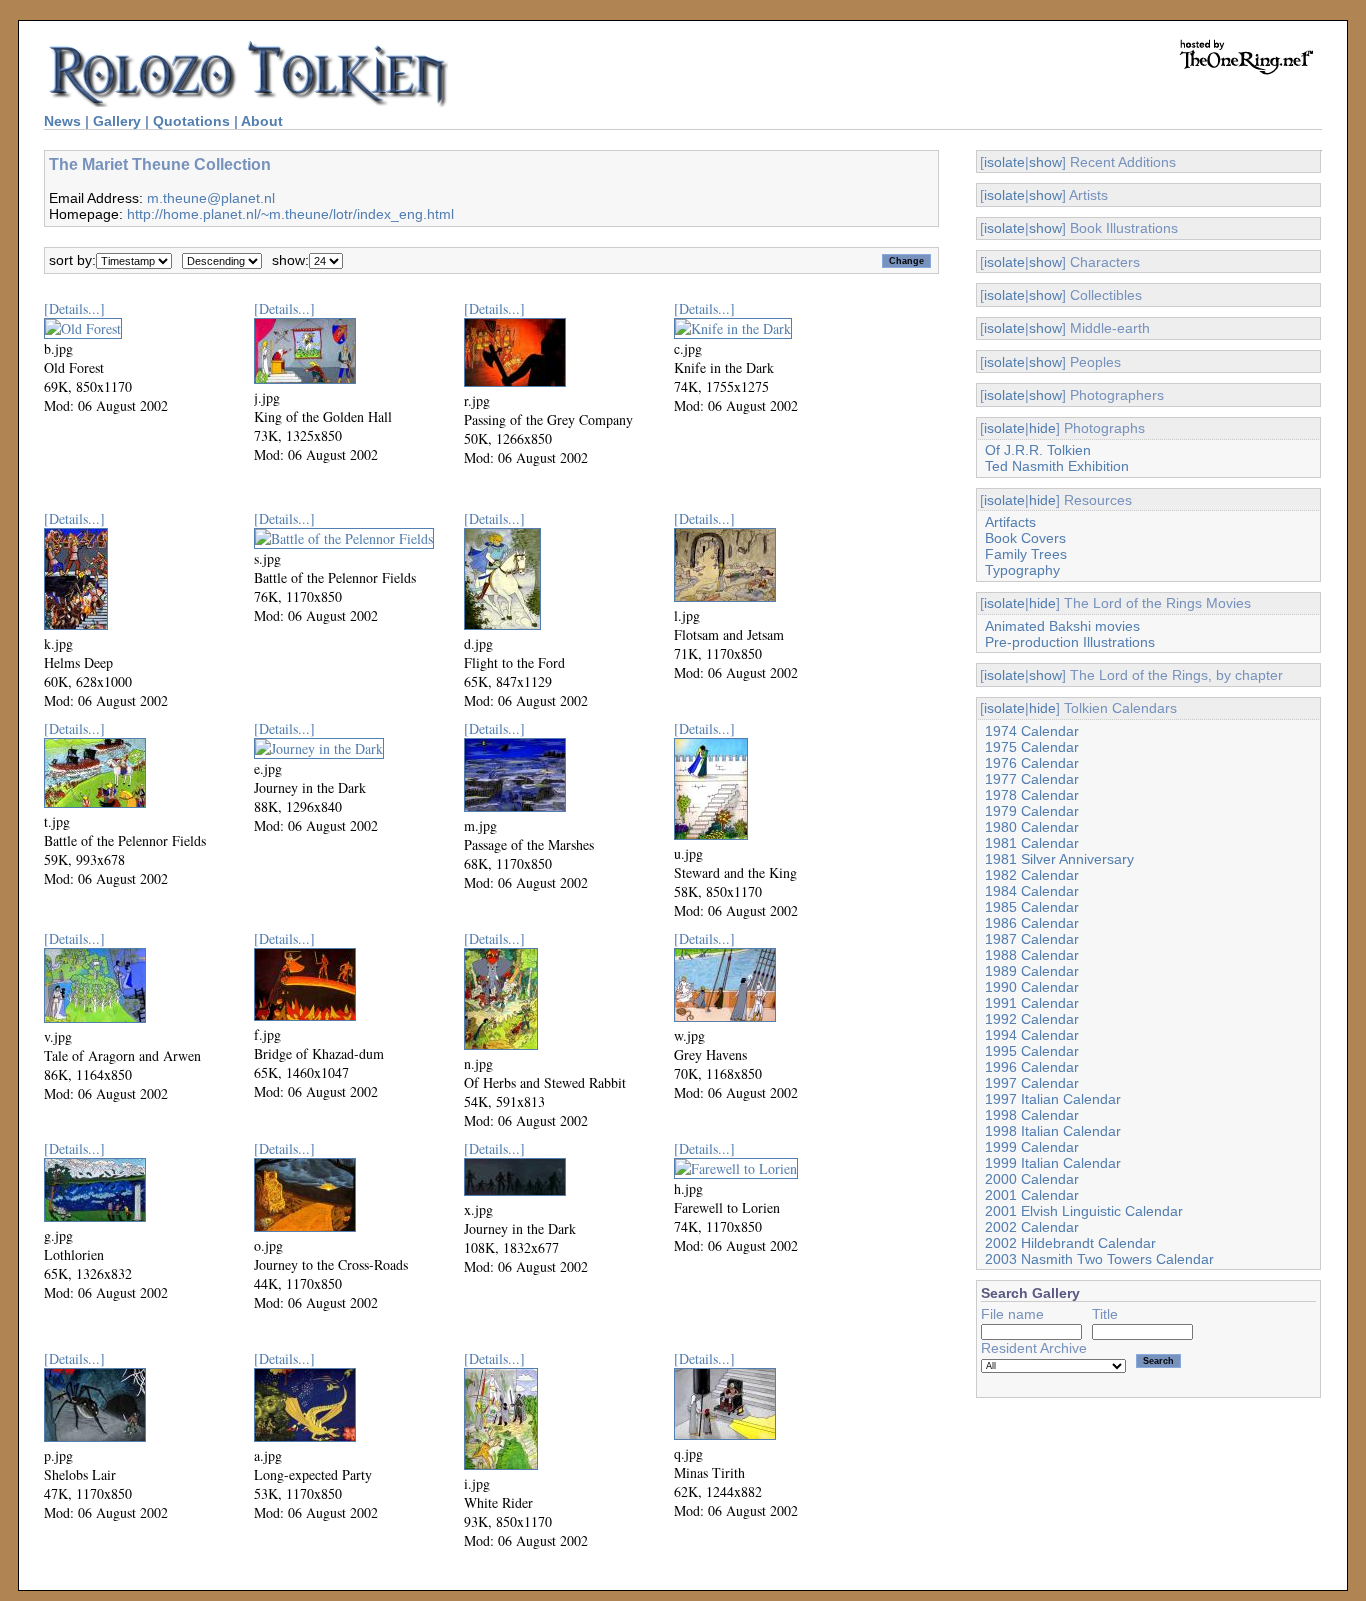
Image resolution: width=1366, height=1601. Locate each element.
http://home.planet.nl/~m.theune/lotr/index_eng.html (290, 214)
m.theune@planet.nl (211, 198)
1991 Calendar (1032, 1003)
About (262, 121)
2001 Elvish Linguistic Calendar (1084, 1211)
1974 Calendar (1032, 731)
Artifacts (1010, 522)
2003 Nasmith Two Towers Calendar (1099, 1259)
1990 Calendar (1032, 987)
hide (1042, 428)
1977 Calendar (1032, 779)
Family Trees (1026, 554)
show (1045, 162)
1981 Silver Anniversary (1059, 859)
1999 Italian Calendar (1053, 1163)
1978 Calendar (1032, 795)
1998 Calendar (1032, 1115)
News (62, 121)
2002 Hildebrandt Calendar (1070, 1243)
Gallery (117, 121)
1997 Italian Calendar (1053, 1099)
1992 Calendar (1032, 1019)
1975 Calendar (1032, 747)
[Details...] (74, 308)
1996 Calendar (1032, 1067)
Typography (1022, 570)
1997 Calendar (1032, 1083)
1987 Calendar (1032, 939)
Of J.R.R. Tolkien (1038, 450)
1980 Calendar (1032, 827)
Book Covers (1025, 538)
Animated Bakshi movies (1062, 626)
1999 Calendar (1032, 1147)
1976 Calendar (1032, 763)
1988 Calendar (1032, 955)
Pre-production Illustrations (1070, 642)
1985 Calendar (1032, 907)
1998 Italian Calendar (1053, 1131)
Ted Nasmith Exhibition (1057, 466)
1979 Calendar (1032, 811)
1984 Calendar (1032, 891)
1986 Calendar (1032, 923)
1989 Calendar (1032, 971)
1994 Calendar (1032, 1035)
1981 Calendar (1032, 843)
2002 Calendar (1032, 1227)
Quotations (191, 121)
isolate (1004, 162)
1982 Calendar (1032, 875)
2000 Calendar (1032, 1179)
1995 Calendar (1032, 1051)
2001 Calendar (1032, 1195)
